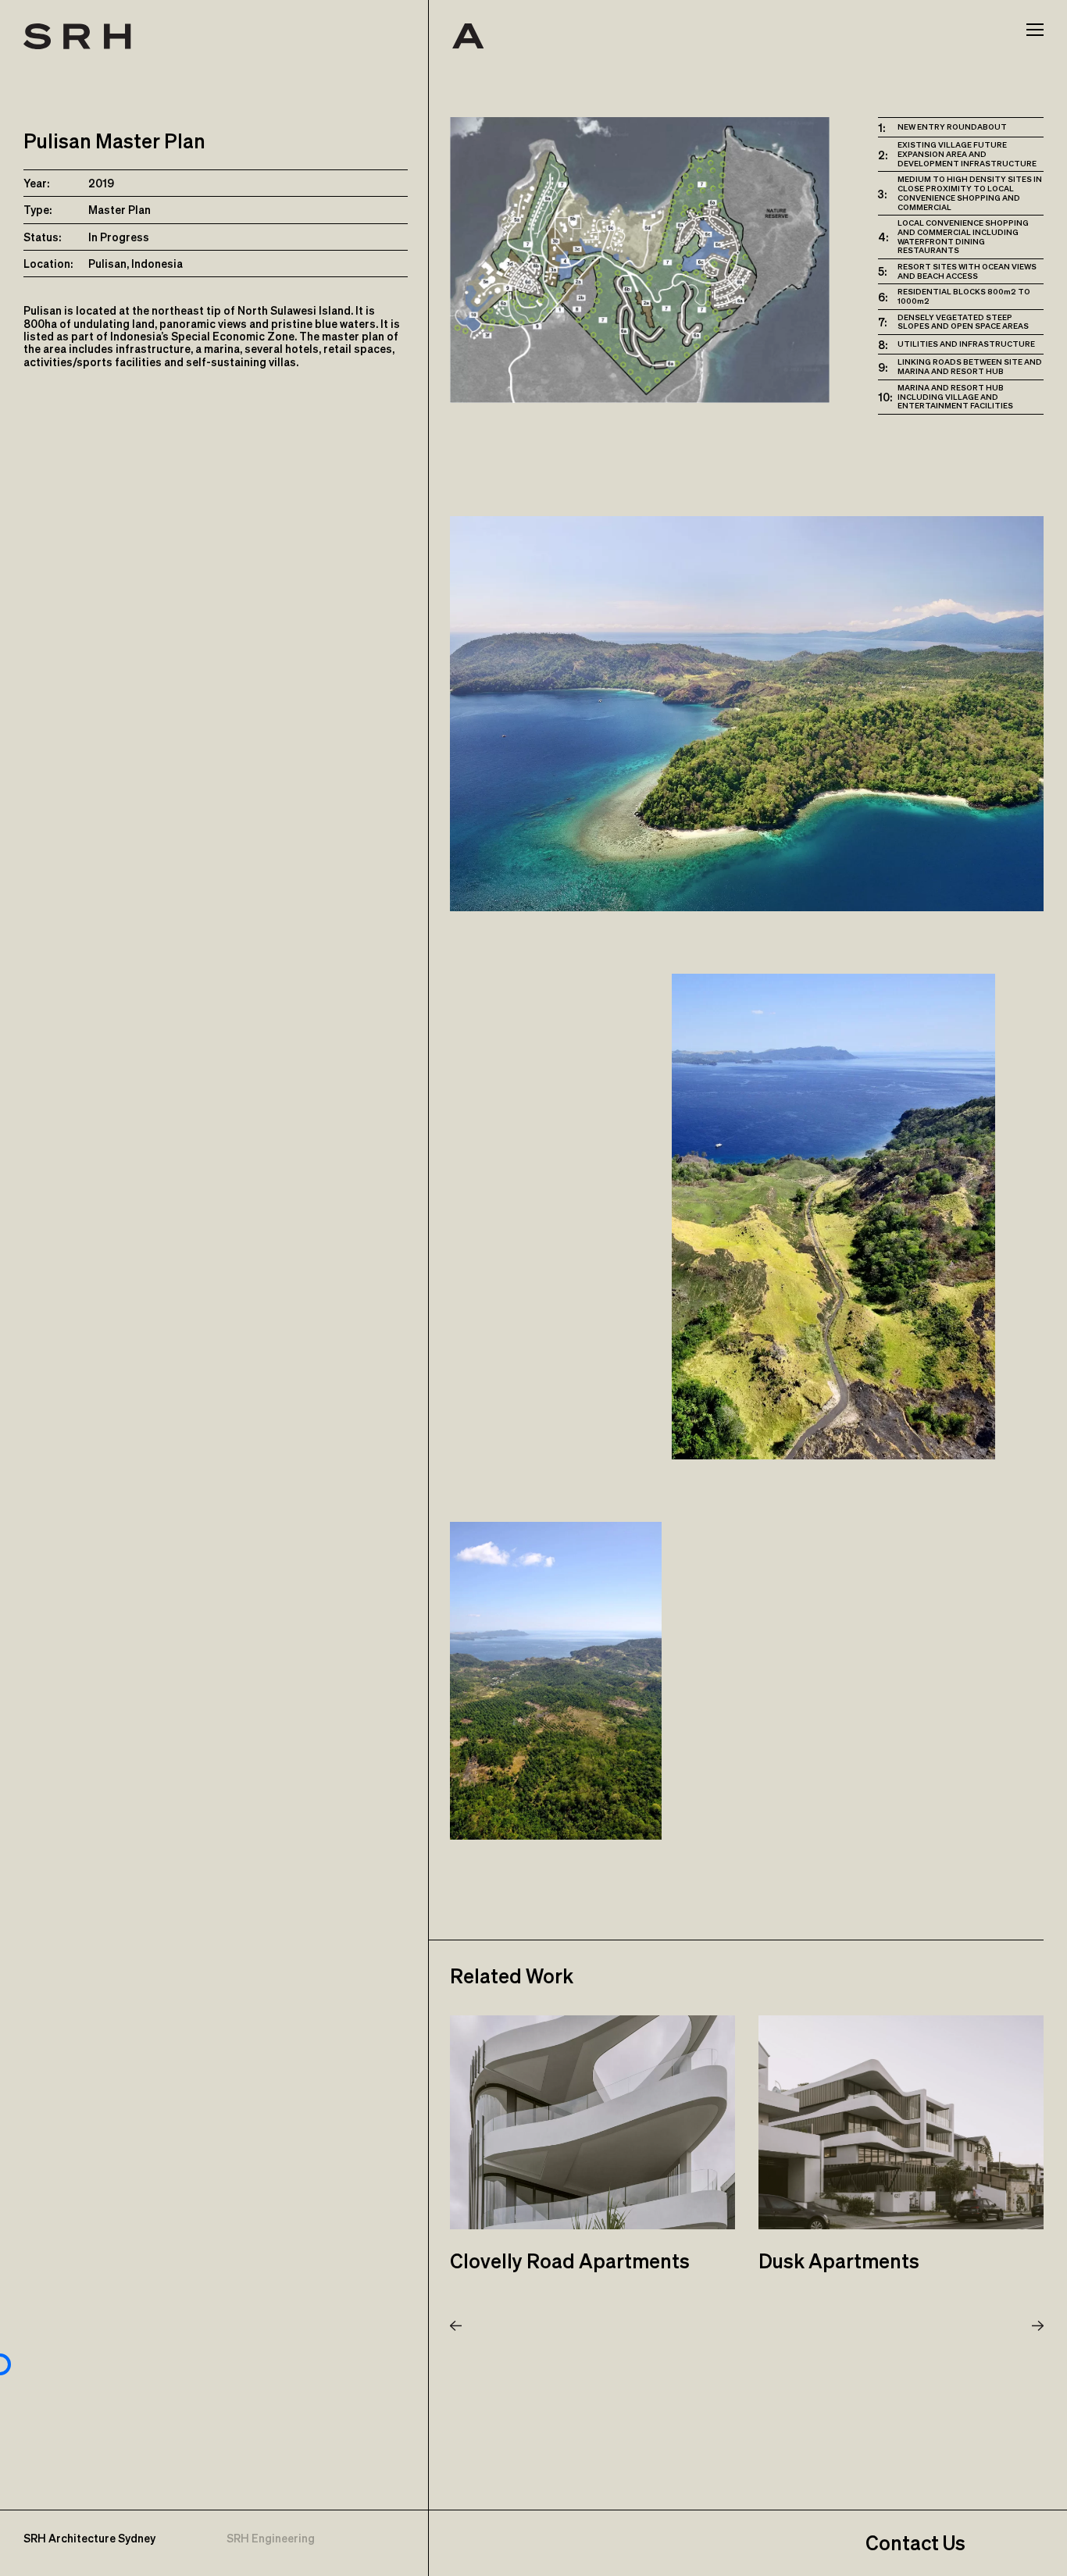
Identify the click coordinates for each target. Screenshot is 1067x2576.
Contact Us (915, 2543)
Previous (456, 2326)
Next (1038, 2326)
